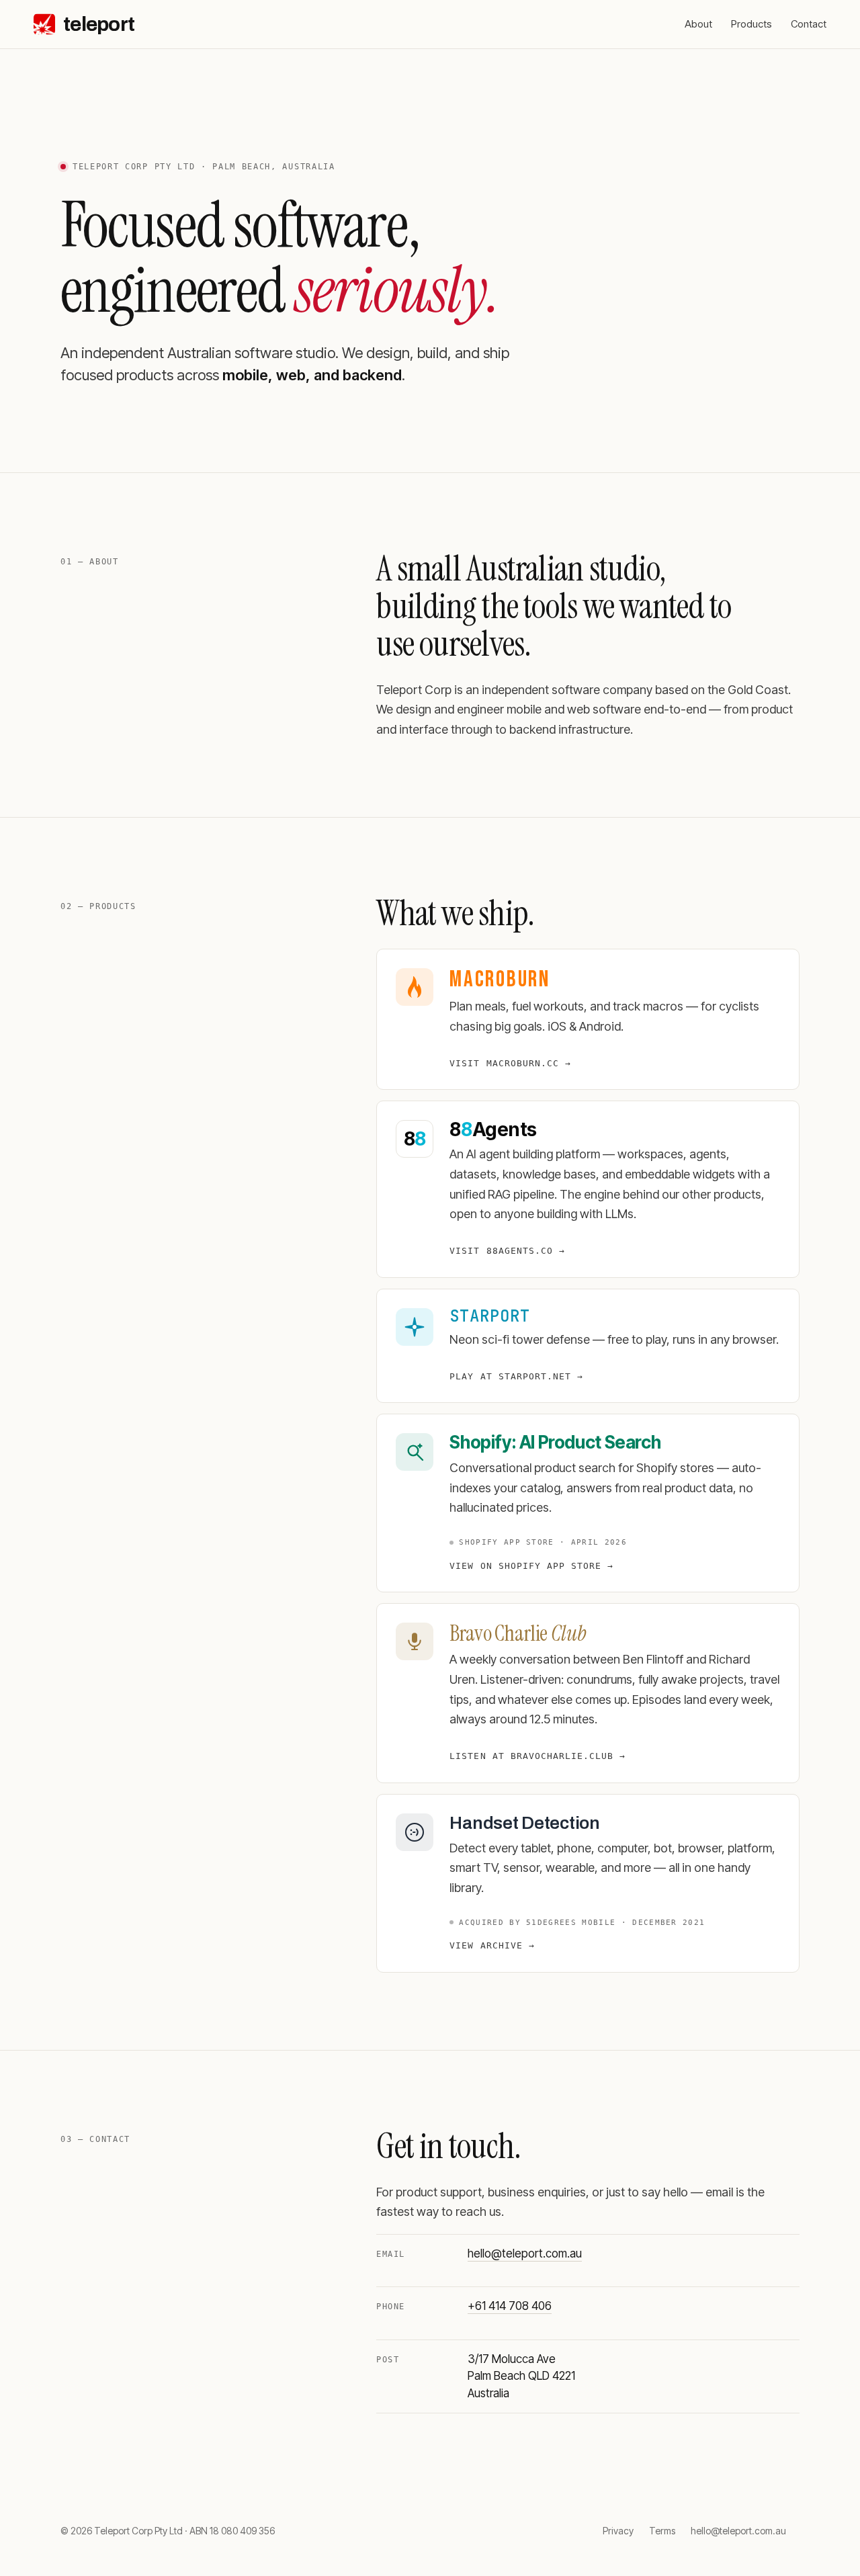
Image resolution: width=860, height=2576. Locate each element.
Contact (809, 24)
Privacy (618, 2531)
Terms (662, 2531)
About (698, 24)
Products (751, 24)
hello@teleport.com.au (525, 2253)
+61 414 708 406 (510, 2306)
